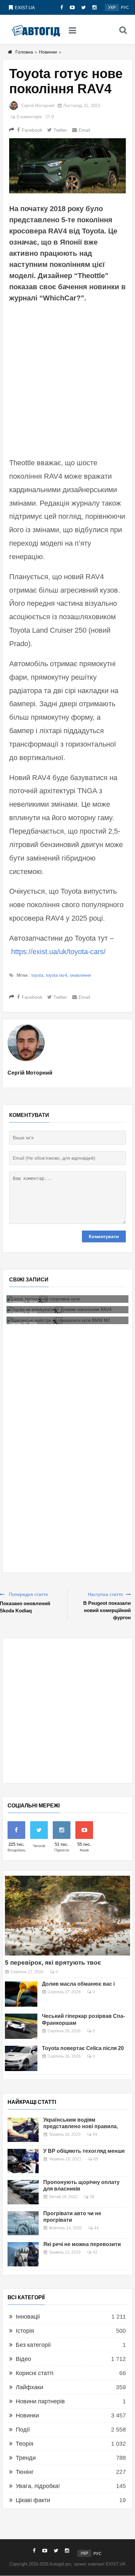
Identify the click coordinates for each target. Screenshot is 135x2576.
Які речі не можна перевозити (82, 2244)
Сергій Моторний (38, 106)
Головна (24, 52)
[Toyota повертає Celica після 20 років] (21, 2058)
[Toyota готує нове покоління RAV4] (67, 166)
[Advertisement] (67, 379)
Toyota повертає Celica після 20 (83, 2048)
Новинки (48, 52)
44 (96, 2228)
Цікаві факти (33, 2500)
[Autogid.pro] (36, 30)
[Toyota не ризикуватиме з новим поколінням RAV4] (67, 1310)
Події (23, 2430)
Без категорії (33, 2345)
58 (92, 2197)
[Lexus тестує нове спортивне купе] (67, 1299)
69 (95, 2134)
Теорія (25, 2444)
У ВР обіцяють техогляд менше (84, 2151)
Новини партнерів (40, 2401)
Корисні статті (35, 2373)
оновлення (80, 975)
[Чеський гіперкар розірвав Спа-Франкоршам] (21, 2026)
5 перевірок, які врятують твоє (53, 1963)
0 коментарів (29, 117)
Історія (25, 2331)
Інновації (28, 2317)
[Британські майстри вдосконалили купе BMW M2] (67, 1320)
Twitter (60, 130)
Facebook (32, 130)
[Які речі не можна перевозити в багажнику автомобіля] (23, 2254)
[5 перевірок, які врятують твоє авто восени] (67, 1916)
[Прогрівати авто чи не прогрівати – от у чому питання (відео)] (23, 2223)
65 (96, 2159)
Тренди (26, 2458)
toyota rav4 (57, 975)
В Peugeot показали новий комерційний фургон (107, 1610)
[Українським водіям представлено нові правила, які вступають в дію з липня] (23, 2130)
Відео (23, 2359)
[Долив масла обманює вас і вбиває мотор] (21, 1994)
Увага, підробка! (38, 2486)
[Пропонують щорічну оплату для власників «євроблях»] (23, 2192)
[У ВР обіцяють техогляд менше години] (23, 2161)
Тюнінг (25, 2472)
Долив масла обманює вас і (78, 1984)
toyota (37, 975)
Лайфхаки (29, 2387)
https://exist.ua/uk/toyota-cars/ (58, 952)
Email (84, 130)
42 (95, 2252)
